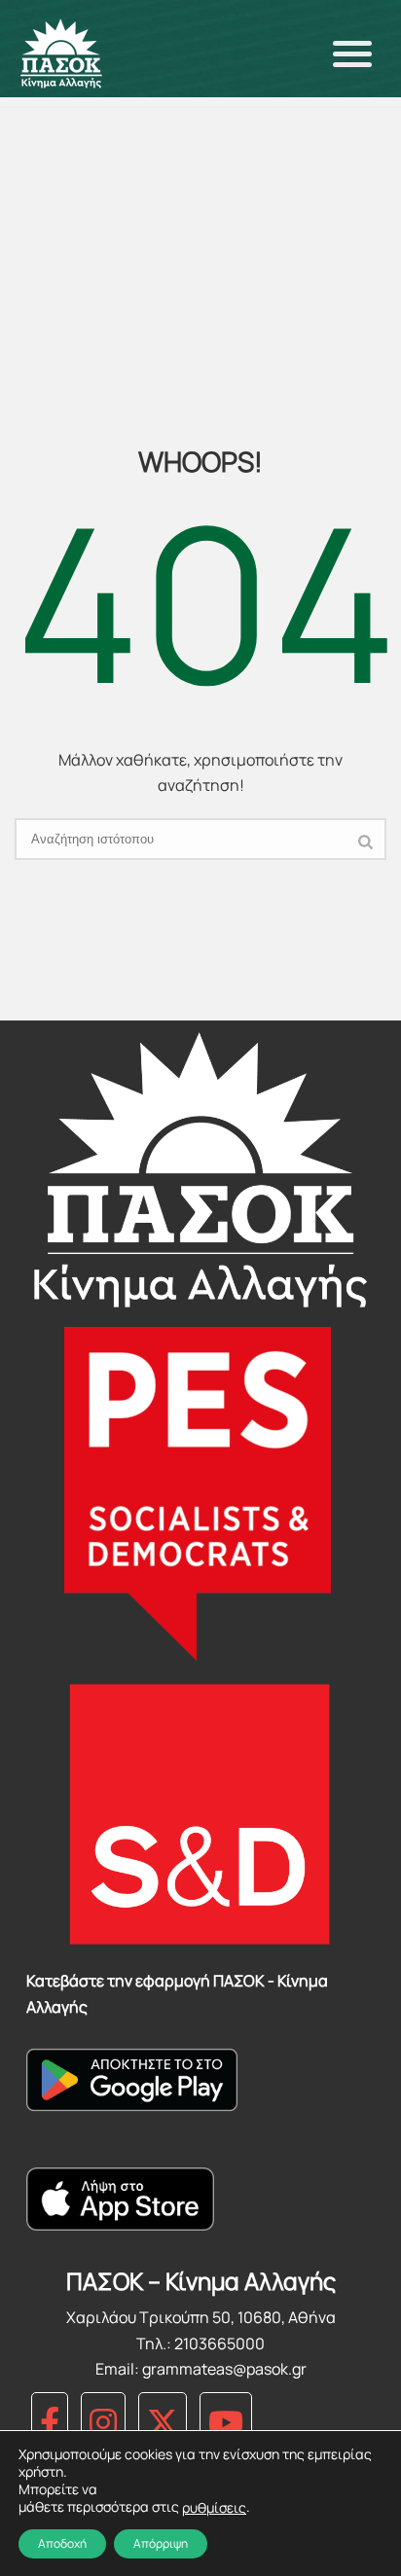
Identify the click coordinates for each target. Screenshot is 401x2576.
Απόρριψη (161, 2543)
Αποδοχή (62, 2543)
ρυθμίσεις (214, 2508)
